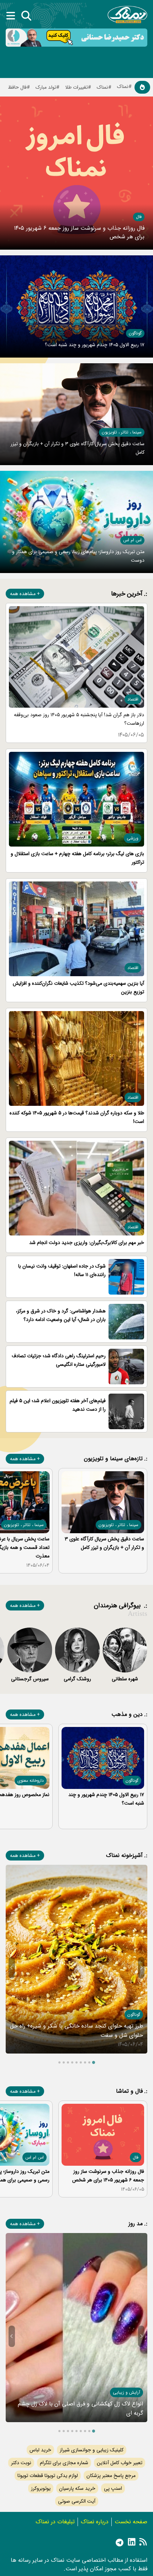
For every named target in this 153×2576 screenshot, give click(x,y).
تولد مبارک (46, 87)
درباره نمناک (95, 2522)
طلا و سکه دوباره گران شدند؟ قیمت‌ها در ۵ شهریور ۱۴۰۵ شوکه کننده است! (77, 1117)
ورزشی (133, 838)
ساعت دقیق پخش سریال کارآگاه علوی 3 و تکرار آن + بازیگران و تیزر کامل (104, 1543)
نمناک (102, 87)
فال (139, 217)
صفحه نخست (131, 2522)
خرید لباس (40, 2450)
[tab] (94, 2062)
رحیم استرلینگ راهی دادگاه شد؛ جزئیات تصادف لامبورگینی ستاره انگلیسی (59, 1360)
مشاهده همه (23, 594)
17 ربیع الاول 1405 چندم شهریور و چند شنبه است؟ (95, 345)
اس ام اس (132, 540)
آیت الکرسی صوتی (77, 2501)
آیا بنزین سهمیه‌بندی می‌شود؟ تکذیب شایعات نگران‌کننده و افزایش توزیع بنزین (78, 988)
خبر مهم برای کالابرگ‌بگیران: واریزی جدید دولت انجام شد (87, 1243)
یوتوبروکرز (41, 2488)
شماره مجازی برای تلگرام (64, 2463)
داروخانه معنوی (31, 1781)
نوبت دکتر (21, 2463)
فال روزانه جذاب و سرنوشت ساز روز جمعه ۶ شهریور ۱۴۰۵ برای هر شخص (79, 232)
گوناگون (135, 333)
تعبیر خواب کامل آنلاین (120, 2463)
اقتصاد (133, 699)
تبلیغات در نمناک (55, 2522)
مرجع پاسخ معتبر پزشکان (111, 2476)
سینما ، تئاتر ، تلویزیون (122, 432)
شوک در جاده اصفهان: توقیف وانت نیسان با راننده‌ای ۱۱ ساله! (62, 1270)
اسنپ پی (113, 2488)
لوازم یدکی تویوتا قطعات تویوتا (48, 2476)
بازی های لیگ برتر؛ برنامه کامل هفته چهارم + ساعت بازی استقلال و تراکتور (77, 858)
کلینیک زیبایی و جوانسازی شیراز (92, 2450)
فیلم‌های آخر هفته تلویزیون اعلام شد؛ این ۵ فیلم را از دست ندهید (58, 1405)
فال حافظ (17, 87)
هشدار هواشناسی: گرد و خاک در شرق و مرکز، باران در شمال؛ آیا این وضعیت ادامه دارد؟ (61, 1315)
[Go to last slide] (141, 1968)
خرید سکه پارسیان (77, 2488)
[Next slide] (12, 1968)
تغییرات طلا (76, 87)
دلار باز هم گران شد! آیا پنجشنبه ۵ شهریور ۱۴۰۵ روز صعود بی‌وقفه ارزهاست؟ (79, 719)
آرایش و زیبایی (126, 2392)
